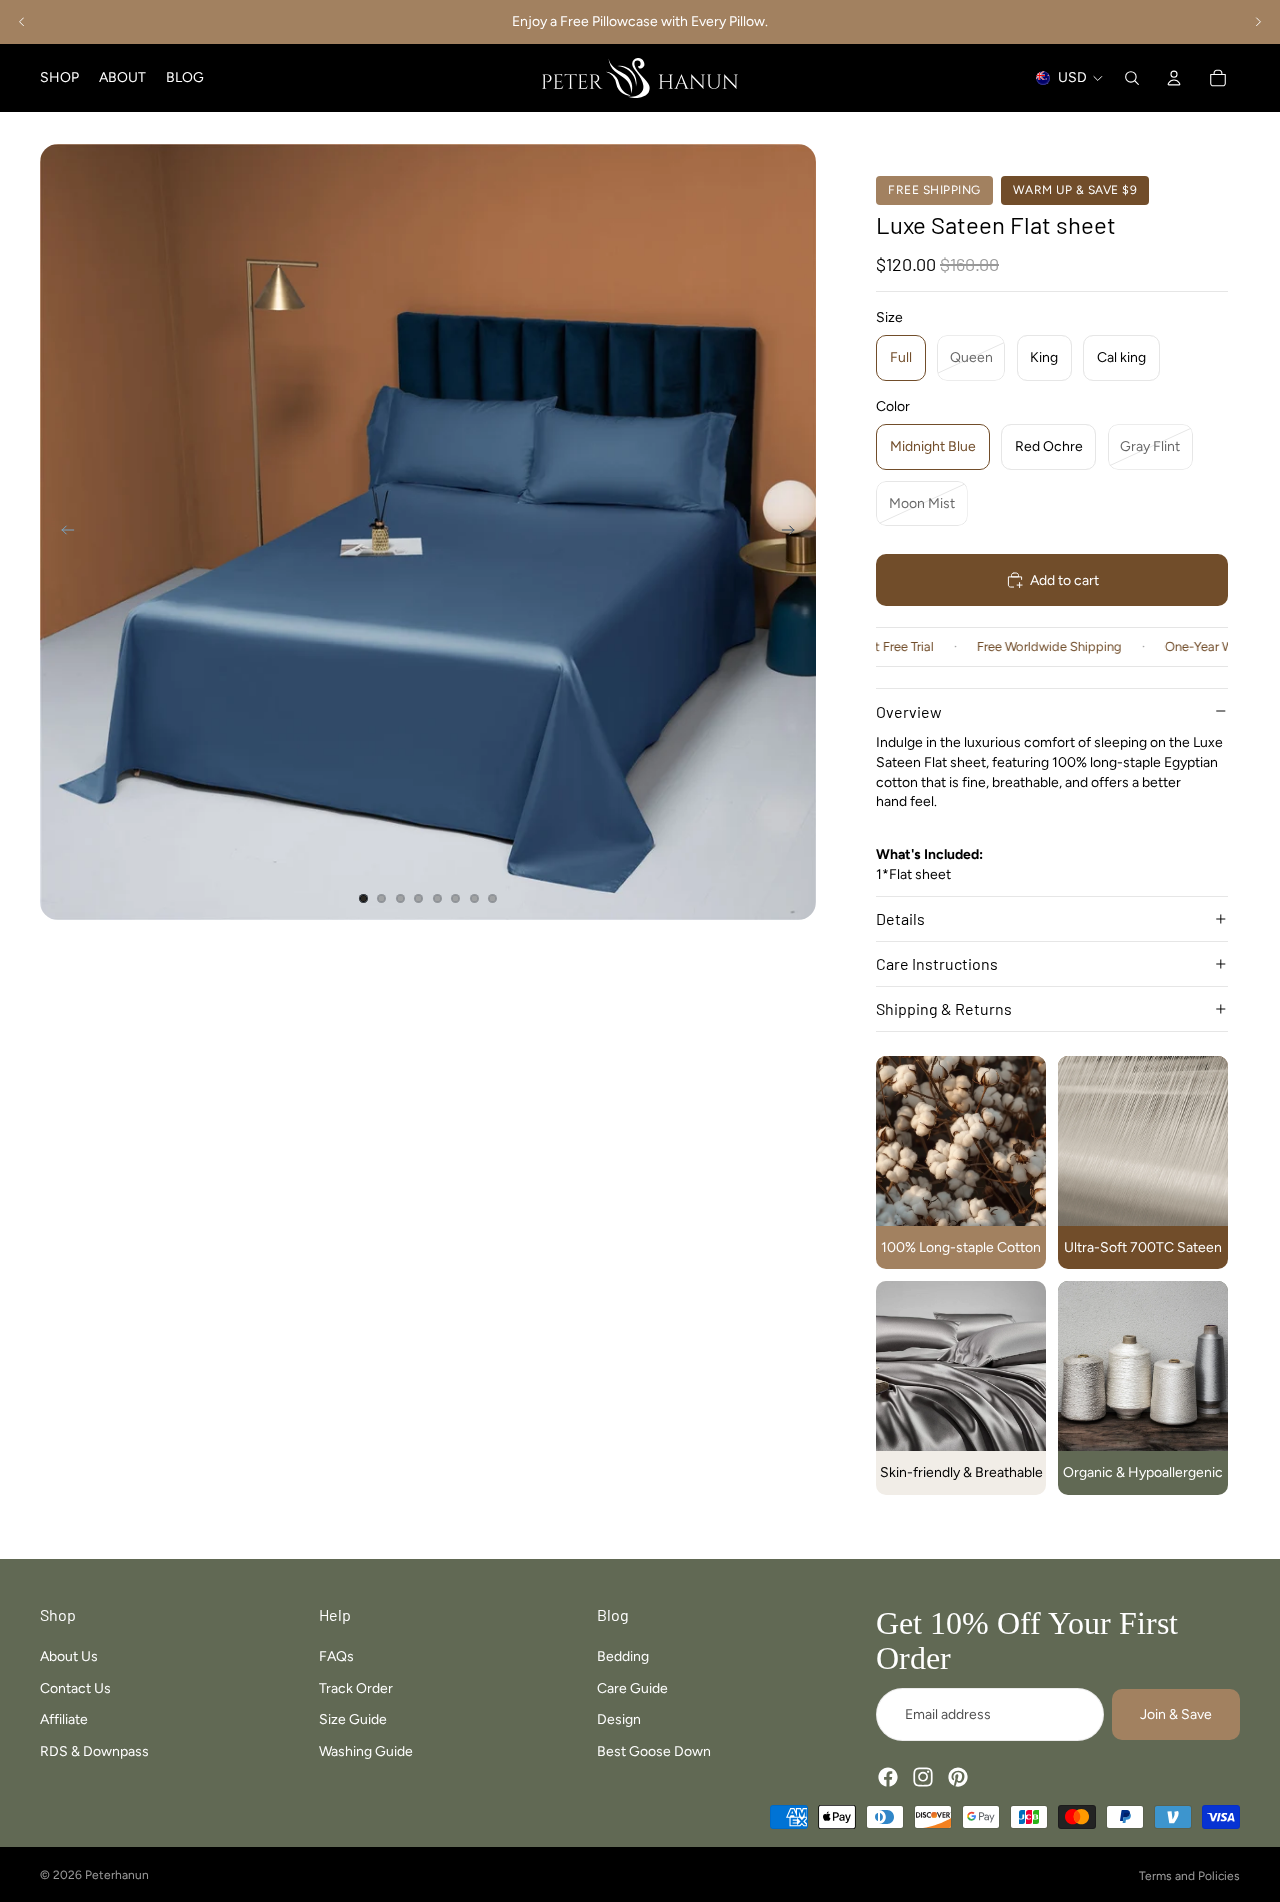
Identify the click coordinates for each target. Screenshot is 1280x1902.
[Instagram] (923, 1777)
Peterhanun (117, 1875)
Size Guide (353, 1719)
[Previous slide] (22, 22)
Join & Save (1176, 1714)
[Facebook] (888, 1777)
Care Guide (632, 1688)
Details (900, 918)
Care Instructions (937, 963)
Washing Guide (366, 1751)
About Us (69, 1656)
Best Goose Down (654, 1751)
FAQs (336, 1656)
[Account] (1174, 78)
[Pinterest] (958, 1777)
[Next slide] (1258, 22)
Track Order (356, 1688)
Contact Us (75, 1688)
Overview (909, 711)
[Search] (1132, 78)
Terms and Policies (1189, 1876)
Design (619, 1719)
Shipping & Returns (944, 1008)
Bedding (623, 1656)
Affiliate (64, 1719)
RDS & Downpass (94, 1751)
